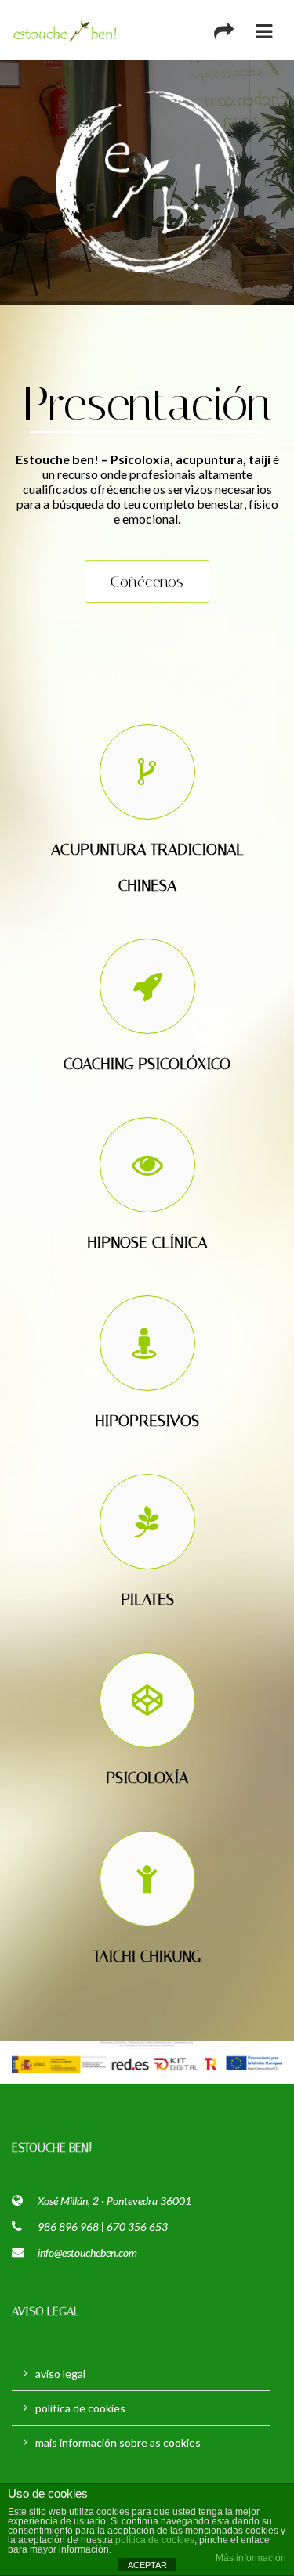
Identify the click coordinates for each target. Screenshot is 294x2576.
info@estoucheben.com (87, 2252)
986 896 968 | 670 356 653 (103, 2227)
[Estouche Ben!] (66, 30)
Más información (251, 2558)
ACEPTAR (147, 2565)
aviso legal (60, 2374)
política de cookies (80, 2408)
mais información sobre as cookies (118, 2443)
